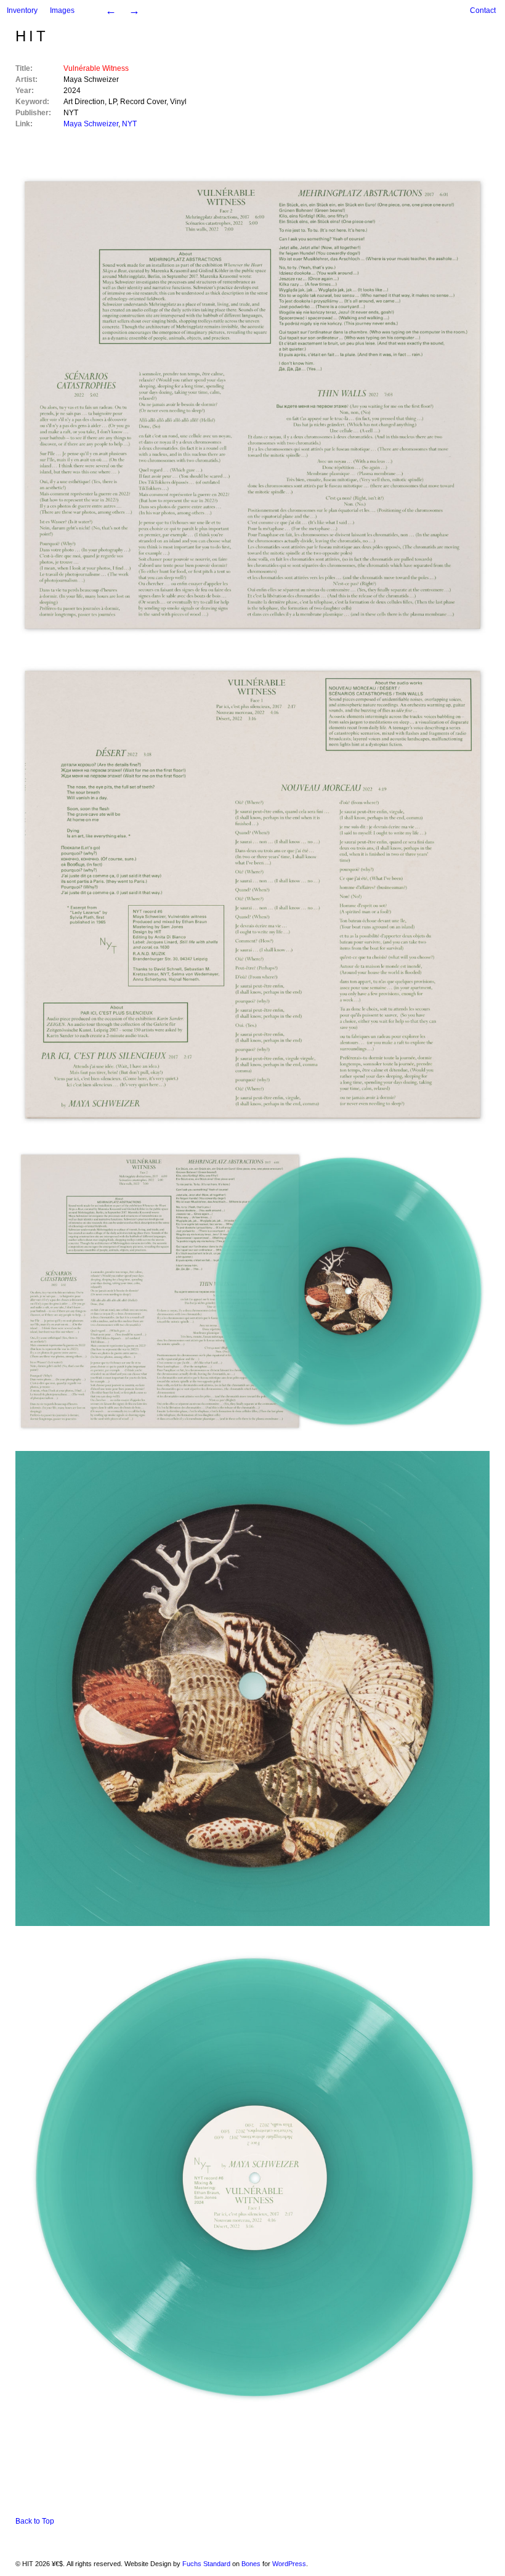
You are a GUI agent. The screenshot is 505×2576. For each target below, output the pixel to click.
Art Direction (84, 102)
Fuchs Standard (206, 2564)
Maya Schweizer (91, 79)
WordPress (289, 2564)
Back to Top (35, 2521)
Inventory (22, 10)
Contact (483, 10)
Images (62, 10)
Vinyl (178, 102)
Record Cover (143, 102)
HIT (32, 36)
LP (112, 102)
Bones (251, 2564)
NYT (71, 113)
